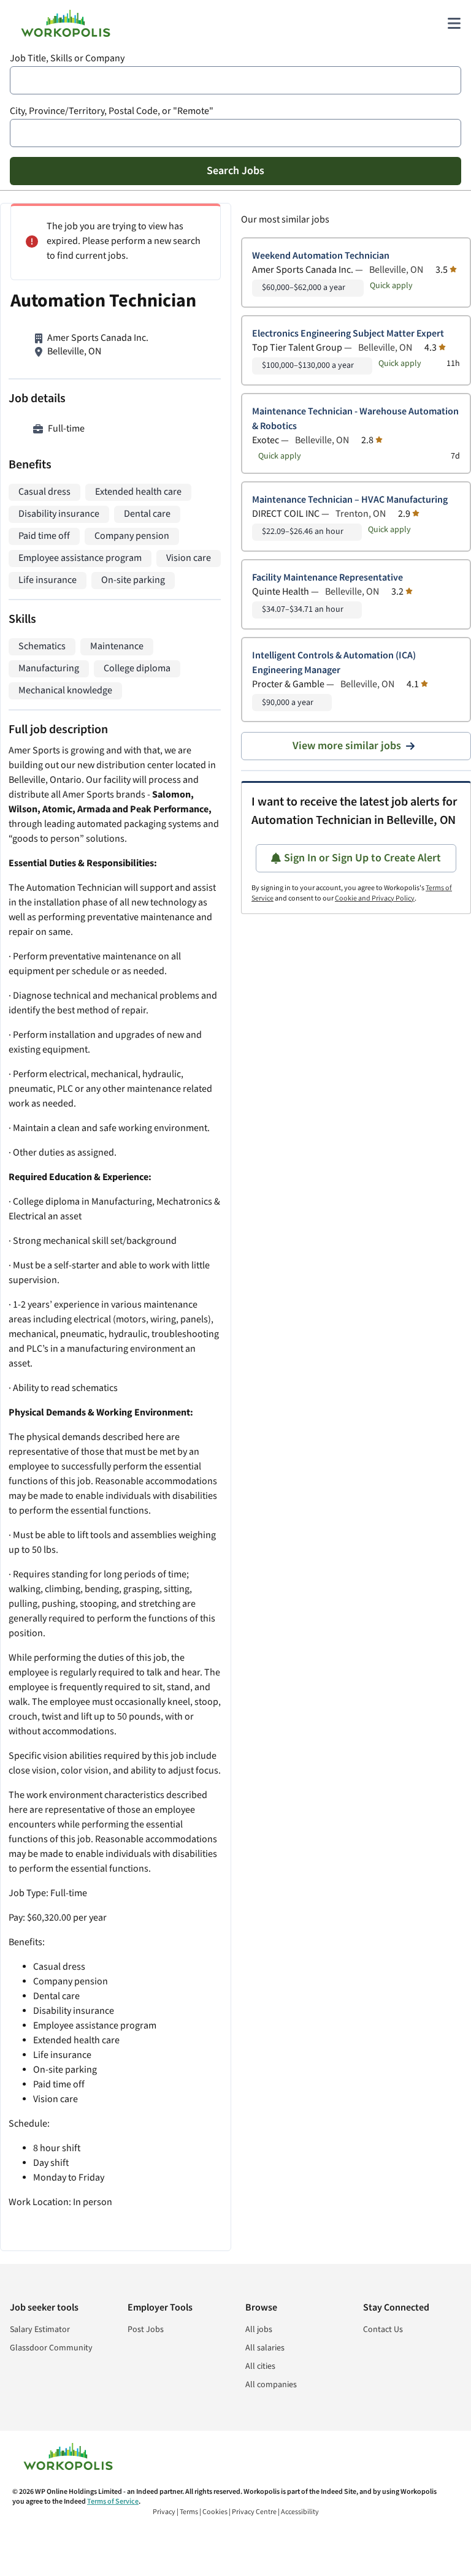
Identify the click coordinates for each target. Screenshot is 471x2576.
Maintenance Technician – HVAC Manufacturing (350, 500)
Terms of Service (113, 2502)
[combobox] (235, 80)
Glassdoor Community (51, 2348)
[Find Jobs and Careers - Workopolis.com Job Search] (66, 23)
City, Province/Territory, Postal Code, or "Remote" (112, 111)
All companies (271, 2385)
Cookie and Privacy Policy (375, 898)
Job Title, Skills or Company (67, 59)
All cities (260, 2366)
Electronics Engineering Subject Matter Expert (348, 334)
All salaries (265, 2348)
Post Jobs (146, 2330)
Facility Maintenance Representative (327, 578)
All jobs (259, 2330)
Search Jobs (235, 171)
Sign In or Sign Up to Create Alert (362, 858)
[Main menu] (454, 23)
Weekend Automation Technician (321, 256)
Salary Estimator (40, 2330)
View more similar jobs (347, 746)
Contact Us (383, 2330)
